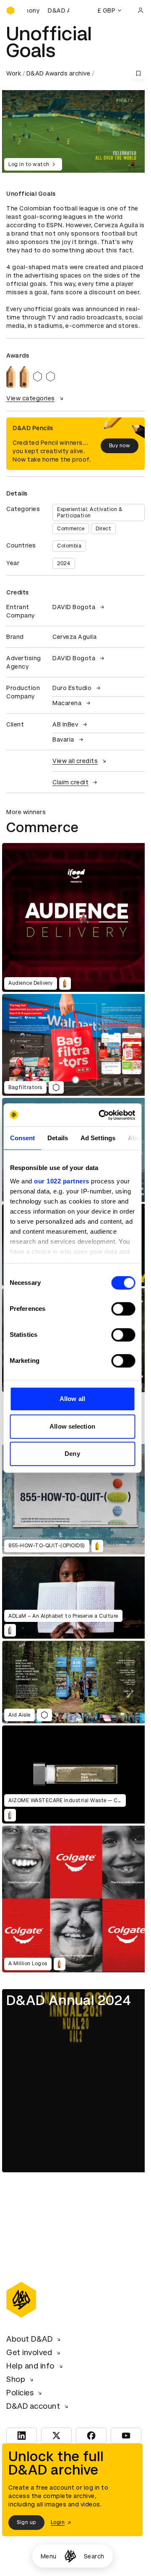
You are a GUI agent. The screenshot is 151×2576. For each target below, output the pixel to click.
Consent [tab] (22, 1138)
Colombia (69, 546)
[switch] (123, 1309)
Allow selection (72, 1426)
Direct (103, 529)
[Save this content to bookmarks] (138, 73)
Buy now (120, 446)
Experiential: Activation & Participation (90, 512)
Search (94, 2556)
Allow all (72, 1399)
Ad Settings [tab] (98, 1138)
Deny (72, 1454)
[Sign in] (141, 10)
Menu (49, 2556)
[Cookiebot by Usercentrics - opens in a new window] (101, 1115)
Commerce (71, 529)
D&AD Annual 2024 (69, 2000)
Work (14, 73)
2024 (64, 563)
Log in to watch (29, 164)
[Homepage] (70, 2556)
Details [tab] (58, 1138)
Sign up (26, 2522)
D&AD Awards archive (59, 73)
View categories (31, 398)
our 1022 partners (62, 1181)
